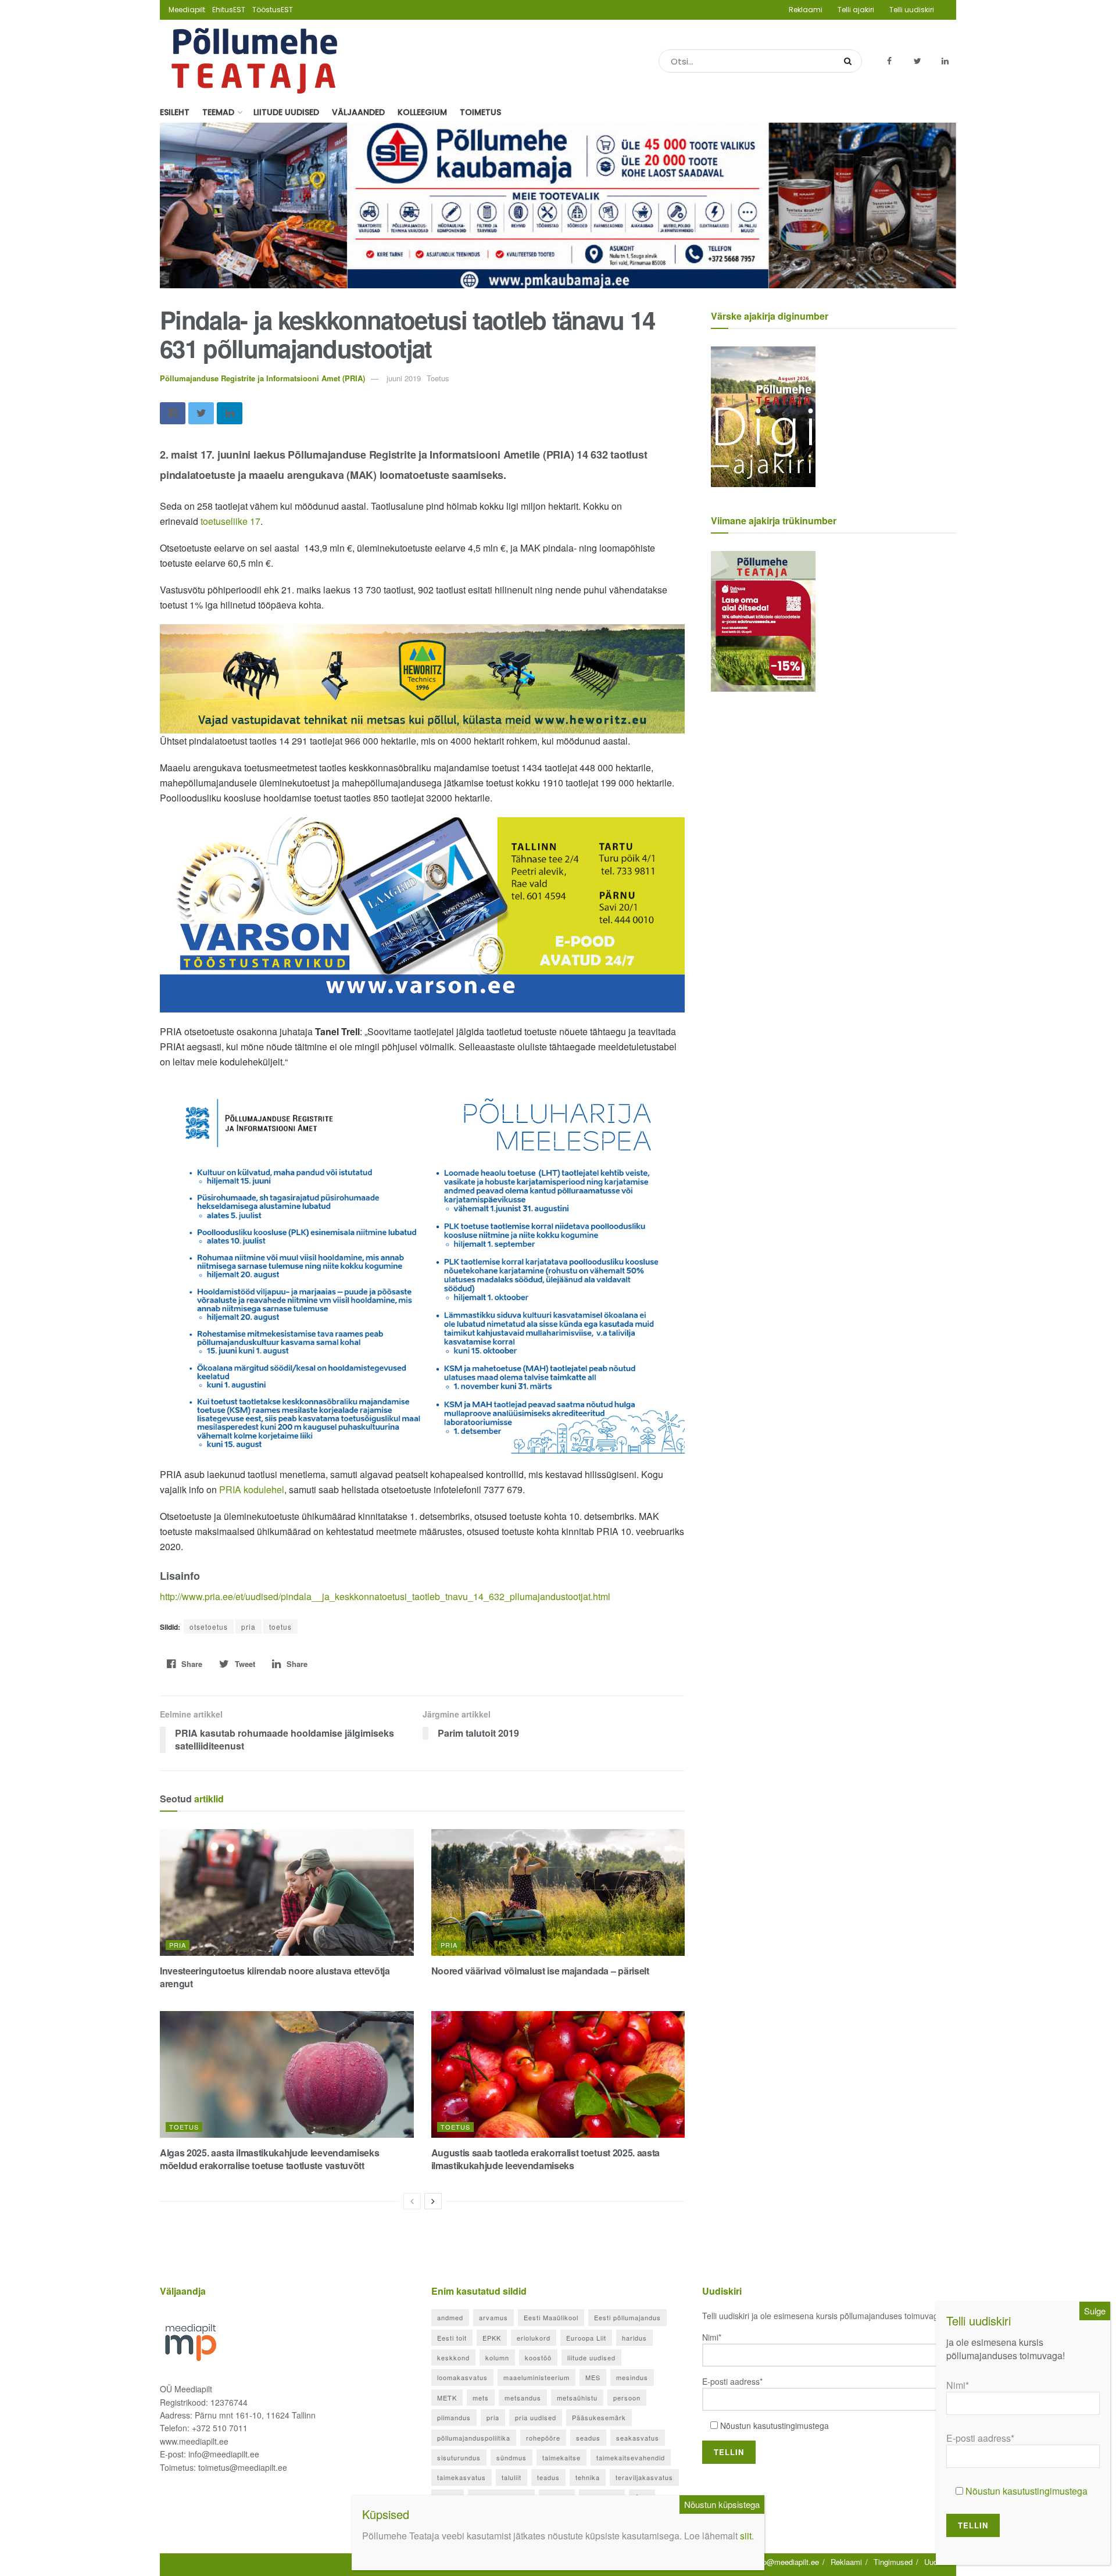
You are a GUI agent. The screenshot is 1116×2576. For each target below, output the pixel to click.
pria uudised (536, 2417)
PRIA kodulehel (252, 1489)
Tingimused (893, 2562)
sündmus (512, 2457)
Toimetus (480, 112)
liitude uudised (591, 2357)
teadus (548, 2477)
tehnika (588, 2477)
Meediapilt (187, 10)
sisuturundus (459, 2457)
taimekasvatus (462, 2477)
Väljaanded (358, 112)
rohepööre (543, 2438)
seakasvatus (638, 2438)
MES (593, 2377)
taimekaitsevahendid (631, 2457)
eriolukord (534, 2338)
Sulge (1095, 2311)
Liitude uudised (286, 112)
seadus (588, 2438)
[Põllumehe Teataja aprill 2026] (763, 620)
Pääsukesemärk (599, 2417)
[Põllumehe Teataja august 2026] (763, 416)
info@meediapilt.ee (787, 2562)
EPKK (492, 2338)
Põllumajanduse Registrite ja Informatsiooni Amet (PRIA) (262, 378)
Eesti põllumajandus (627, 2317)
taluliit (512, 2477)
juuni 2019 (404, 378)
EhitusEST (229, 10)
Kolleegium (422, 112)
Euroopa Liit (586, 2338)
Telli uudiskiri (912, 10)
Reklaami (806, 10)
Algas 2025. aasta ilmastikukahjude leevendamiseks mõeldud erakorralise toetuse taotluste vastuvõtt (269, 2159)
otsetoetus (209, 1627)
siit (746, 2536)
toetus (280, 1627)
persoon (627, 2398)
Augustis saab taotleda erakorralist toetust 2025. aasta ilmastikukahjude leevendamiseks (546, 2159)
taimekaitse (561, 2457)
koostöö (538, 2357)
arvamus (493, 2317)
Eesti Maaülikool (551, 2317)
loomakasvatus (462, 2377)
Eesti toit (452, 2338)
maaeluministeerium (536, 2377)
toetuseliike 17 (230, 521)
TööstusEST (273, 10)
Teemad (218, 112)
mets (481, 2398)
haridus (634, 2338)
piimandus (454, 2417)
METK (447, 2398)
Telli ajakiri (856, 10)
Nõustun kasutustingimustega (775, 2425)
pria (248, 1627)
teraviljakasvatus (644, 2477)
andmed (450, 2317)
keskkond (453, 2357)
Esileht (175, 112)
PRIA (178, 1945)
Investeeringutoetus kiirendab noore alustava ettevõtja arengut (275, 1977)
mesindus (632, 2377)
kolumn (497, 2357)
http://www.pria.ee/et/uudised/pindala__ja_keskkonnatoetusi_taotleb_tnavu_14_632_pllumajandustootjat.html (385, 1596)
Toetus (184, 2127)
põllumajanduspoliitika (474, 2438)
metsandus (523, 2398)
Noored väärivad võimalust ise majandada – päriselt (540, 1971)
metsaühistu (577, 2398)
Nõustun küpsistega (722, 2504)
